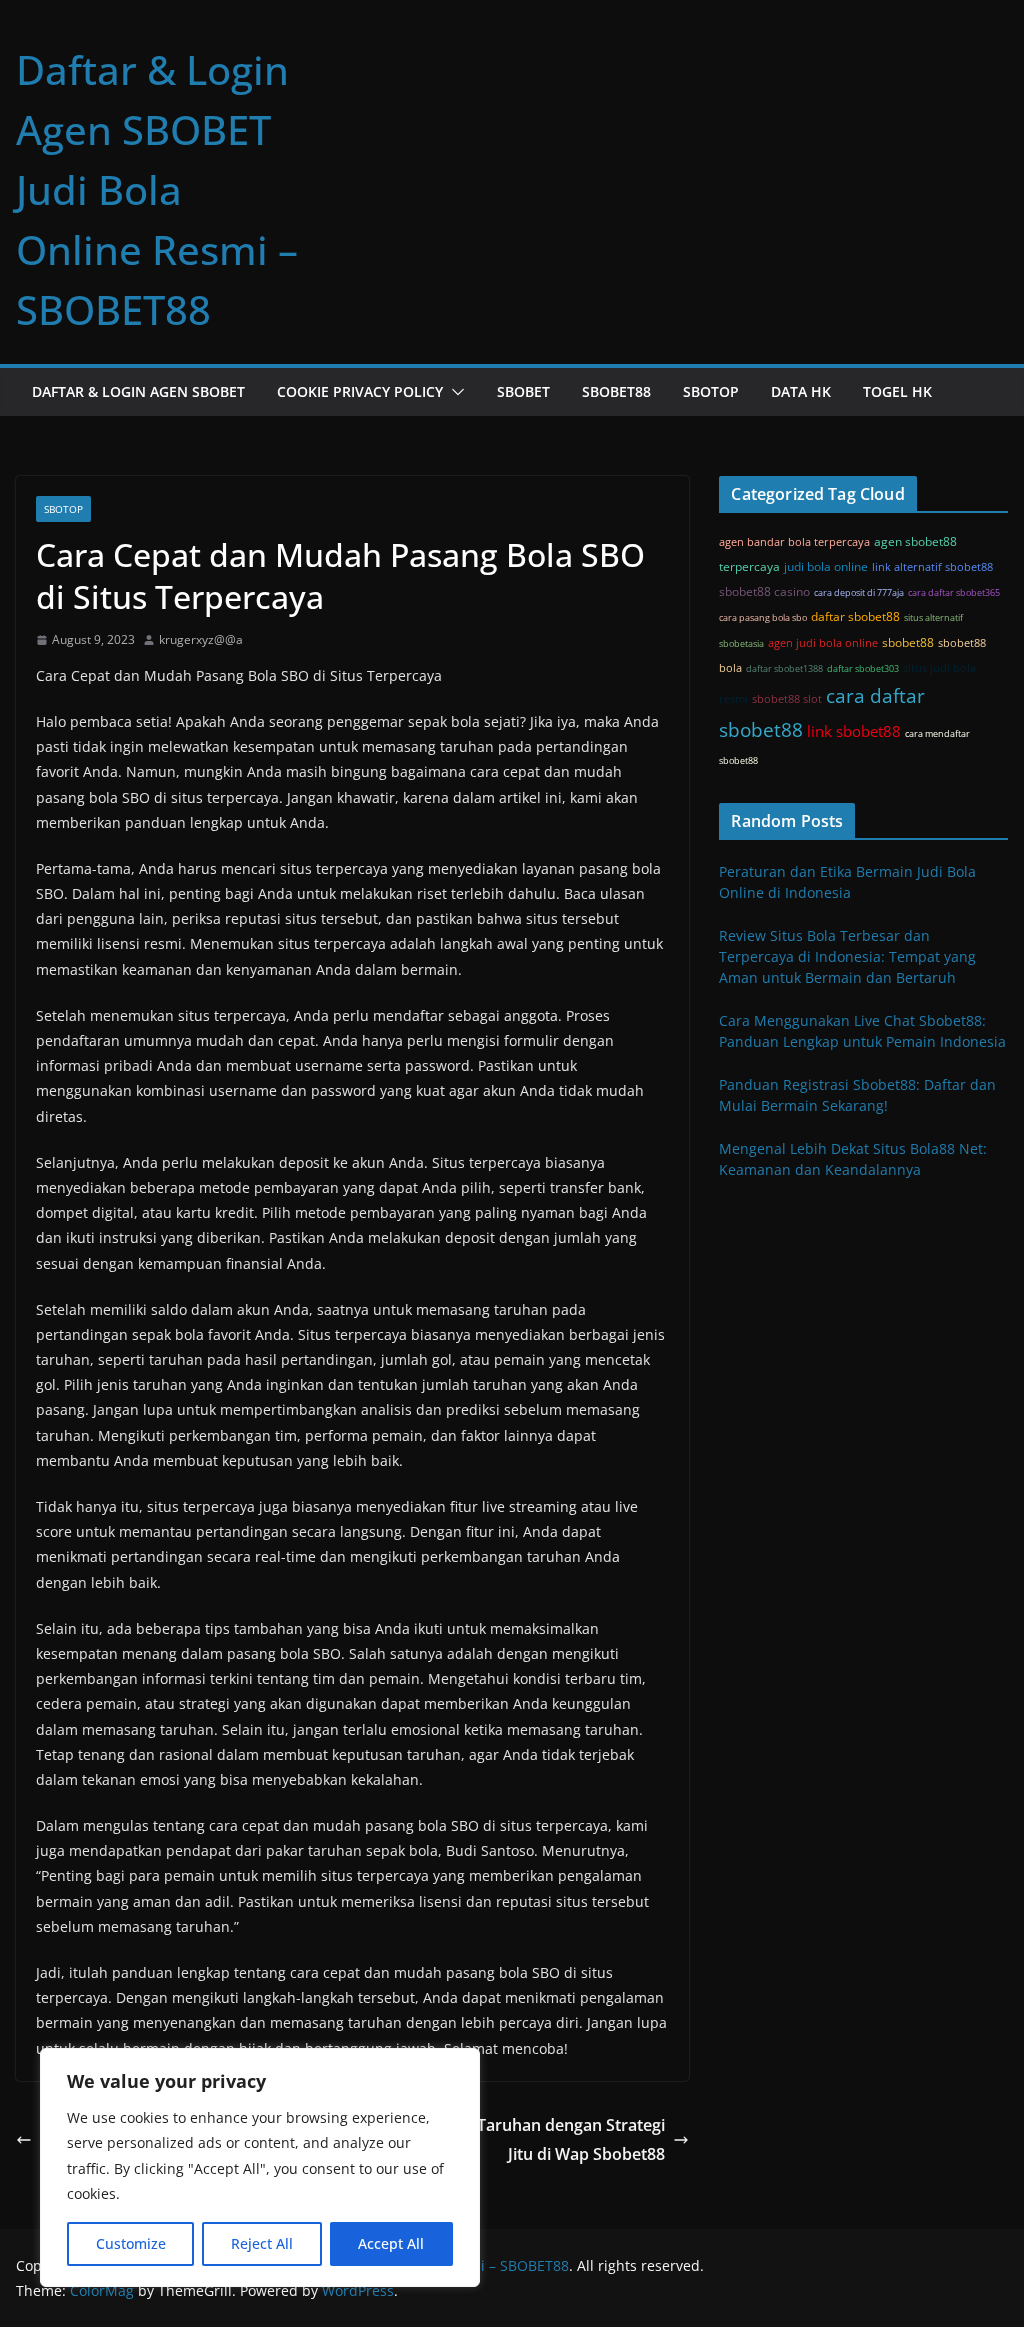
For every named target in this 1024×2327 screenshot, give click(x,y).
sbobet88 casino (764, 591)
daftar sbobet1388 (784, 668)
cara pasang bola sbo (763, 617)
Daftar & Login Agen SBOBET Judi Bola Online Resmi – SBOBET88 (157, 189)
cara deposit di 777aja (859, 592)
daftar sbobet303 (863, 668)
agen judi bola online (823, 643)
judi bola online (826, 566)
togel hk (897, 391)
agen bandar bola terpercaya (794, 542)
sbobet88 (908, 642)
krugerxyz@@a (201, 639)
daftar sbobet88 (855, 616)
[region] (260, 2167)
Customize (131, 2243)
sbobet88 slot (787, 699)
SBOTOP (711, 391)
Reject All (262, 2243)
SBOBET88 (616, 391)
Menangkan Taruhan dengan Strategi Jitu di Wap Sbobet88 (524, 2139)
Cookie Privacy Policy (360, 391)
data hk (801, 391)
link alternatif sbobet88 (932, 567)
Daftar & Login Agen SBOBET (138, 391)
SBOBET (523, 391)
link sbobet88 (854, 731)
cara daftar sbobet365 (954, 592)
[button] (454, 392)
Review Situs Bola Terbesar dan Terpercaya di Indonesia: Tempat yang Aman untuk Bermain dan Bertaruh (847, 956)
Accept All (391, 2243)
